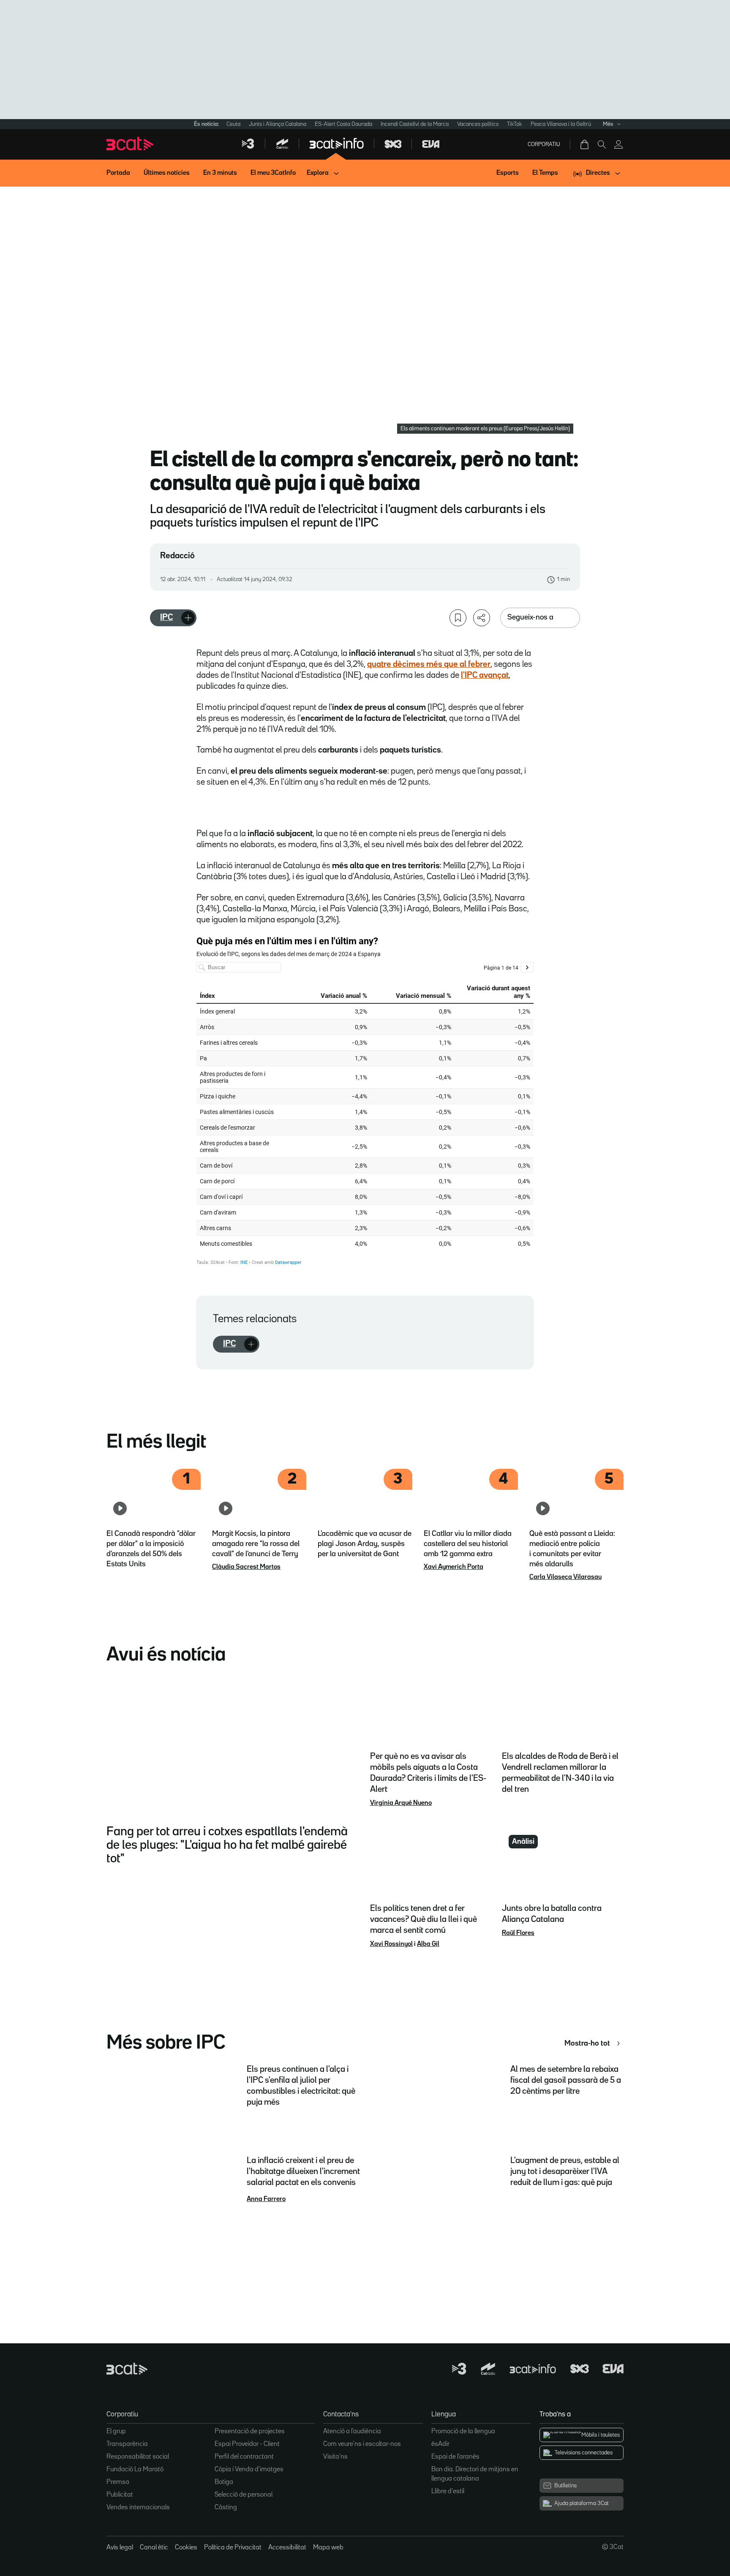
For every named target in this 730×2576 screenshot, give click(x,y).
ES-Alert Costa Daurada (343, 124)
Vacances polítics (478, 124)
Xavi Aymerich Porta (454, 1567)
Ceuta (233, 124)
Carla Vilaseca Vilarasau (565, 1577)
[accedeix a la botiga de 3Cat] (585, 144)
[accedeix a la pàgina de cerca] (602, 144)
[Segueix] (188, 618)
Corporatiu (544, 144)
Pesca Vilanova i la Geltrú (561, 124)
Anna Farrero (266, 2199)
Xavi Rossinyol (391, 1944)
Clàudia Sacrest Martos (246, 1567)
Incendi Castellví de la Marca (415, 124)
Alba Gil (428, 1944)
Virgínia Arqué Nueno (401, 1803)
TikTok (515, 124)
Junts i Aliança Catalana (278, 124)
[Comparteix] (482, 618)
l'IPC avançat (485, 675)
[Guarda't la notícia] (458, 618)
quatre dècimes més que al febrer (429, 664)
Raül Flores (518, 1933)
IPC (166, 617)
